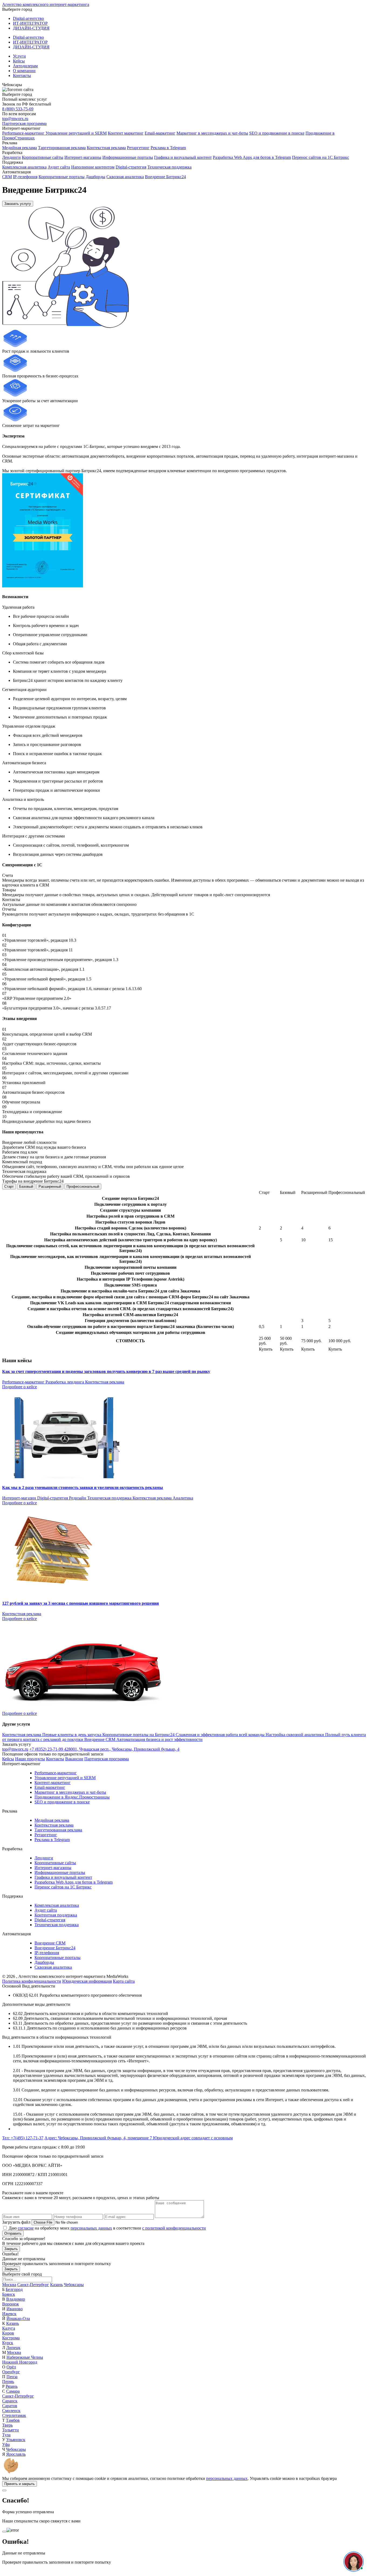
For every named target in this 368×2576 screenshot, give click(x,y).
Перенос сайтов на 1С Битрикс (321, 157)
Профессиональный (83, 1187)
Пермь (8, 2382)
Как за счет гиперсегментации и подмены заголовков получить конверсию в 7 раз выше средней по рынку (106, 1371)
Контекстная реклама (106, 148)
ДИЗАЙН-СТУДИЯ (31, 28)
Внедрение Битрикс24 (165, 177)
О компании (24, 71)
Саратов (10, 2406)
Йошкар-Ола (18, 2319)
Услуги (19, 56)
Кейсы (19, 61)
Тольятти (11, 2430)
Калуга (9, 2328)
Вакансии (74, 1759)
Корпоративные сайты (43, 157)
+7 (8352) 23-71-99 (47, 1749)
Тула (6, 2435)
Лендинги (11, 157)
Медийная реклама (20, 148)
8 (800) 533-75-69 (18, 109)
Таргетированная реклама (62, 148)
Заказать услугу (18, 204)
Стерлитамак (14, 2415)
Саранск (10, 2401)
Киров (8, 2333)
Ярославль (16, 2454)
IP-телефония (25, 177)
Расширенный (50, 1187)
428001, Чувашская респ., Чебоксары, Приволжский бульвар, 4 (122, 1749)
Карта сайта (124, 1981)
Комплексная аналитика (24, 167)
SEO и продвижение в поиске (277, 133)
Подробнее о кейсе (20, 1387)
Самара (13, 2391)
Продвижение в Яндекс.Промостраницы (72, 1797)
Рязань (12, 2386)
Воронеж (11, 2304)
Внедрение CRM (50, 1943)
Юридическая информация (87, 1981)
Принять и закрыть (20, 2484)
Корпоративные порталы (62, 177)
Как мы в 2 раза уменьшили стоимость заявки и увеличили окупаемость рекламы (83, 1487)
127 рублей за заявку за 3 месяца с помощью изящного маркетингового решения (81, 1603)
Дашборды (96, 177)
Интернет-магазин (20, 1498)
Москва (9, 2285)
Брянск (9, 2294)
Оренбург (11, 2372)
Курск (8, 2343)
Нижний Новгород (20, 2362)
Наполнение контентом (93, 167)
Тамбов (13, 2420)
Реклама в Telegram (168, 148)
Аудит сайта (59, 167)
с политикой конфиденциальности (174, 2228)
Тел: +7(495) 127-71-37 (23, 2138)
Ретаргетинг (138, 148)
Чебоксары (74, 2285)
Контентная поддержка (56, 1915)
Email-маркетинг (160, 133)
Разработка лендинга (65, 1382)
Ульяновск (16, 2440)
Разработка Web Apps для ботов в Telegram (252, 157)
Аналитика (183, 1498)
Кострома (11, 2338)
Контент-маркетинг (53, 1783)
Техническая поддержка (169, 167)
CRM (7, 177)
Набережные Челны (25, 2357)
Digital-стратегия (131, 167)
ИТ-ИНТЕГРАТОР (30, 23)
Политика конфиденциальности (32, 1981)
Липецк (13, 2348)
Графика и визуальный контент (183, 157)
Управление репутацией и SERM (76, 133)
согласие (26, 2228)
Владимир (16, 2299)
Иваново (15, 2309)
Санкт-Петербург (33, 2285)
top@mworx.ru (15, 119)
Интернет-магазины (83, 157)
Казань (56, 2285)
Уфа (6, 2444)
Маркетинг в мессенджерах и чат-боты (212, 133)
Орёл (11, 2367)
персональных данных (91, 2228)
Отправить (13, 2233)
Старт (9, 1187)
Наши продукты (30, 1759)
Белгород (14, 2289)
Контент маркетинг (126, 133)
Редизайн (78, 1498)
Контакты (22, 76)
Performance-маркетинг (24, 133)
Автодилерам (25, 66)
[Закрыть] (4, 2490)
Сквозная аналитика (125, 177)
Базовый (26, 1187)
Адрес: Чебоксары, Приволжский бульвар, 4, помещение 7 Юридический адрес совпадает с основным (139, 2138)
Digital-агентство (28, 18)
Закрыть (11, 2249)
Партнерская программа (24, 123)
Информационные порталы (128, 157)
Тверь (7, 2425)
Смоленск (11, 2411)
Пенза (12, 2377)
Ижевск (9, 2314)
